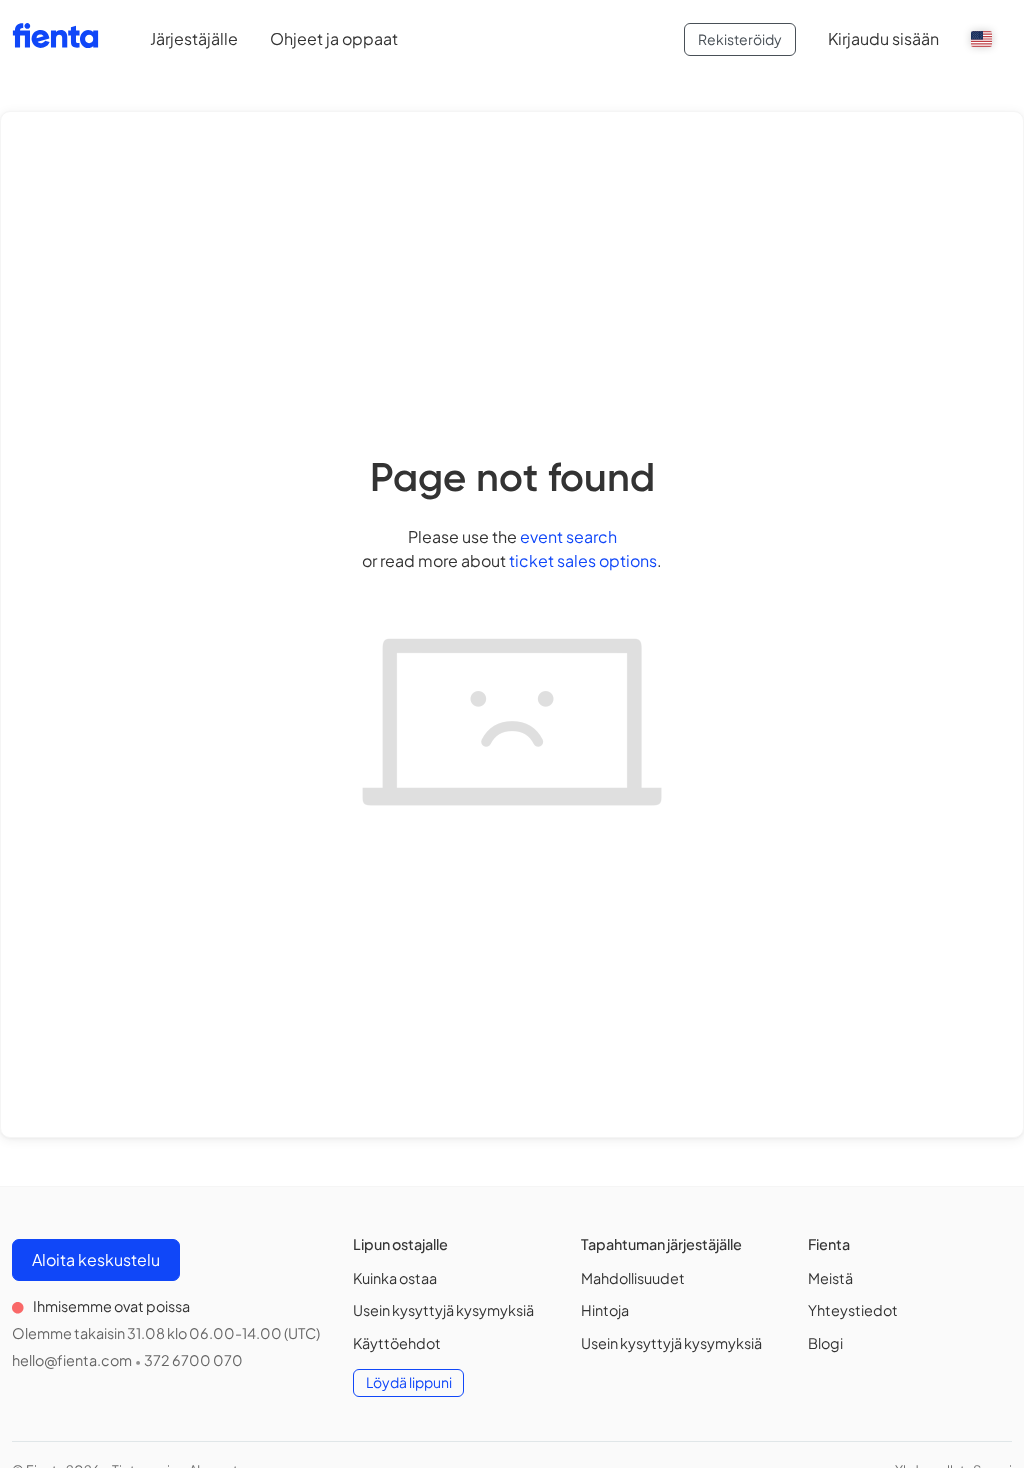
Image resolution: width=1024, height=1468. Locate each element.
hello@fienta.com (72, 1360)
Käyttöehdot (397, 1343)
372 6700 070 (193, 1360)
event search (568, 536)
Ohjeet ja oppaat (334, 38)
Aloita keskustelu (96, 1259)
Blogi (825, 1343)
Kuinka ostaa (395, 1278)
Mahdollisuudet (633, 1278)
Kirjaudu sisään (883, 38)
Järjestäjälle (194, 38)
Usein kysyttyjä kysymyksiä (443, 1310)
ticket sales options (583, 560)
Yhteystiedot (853, 1310)
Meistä (830, 1278)
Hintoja (605, 1310)
